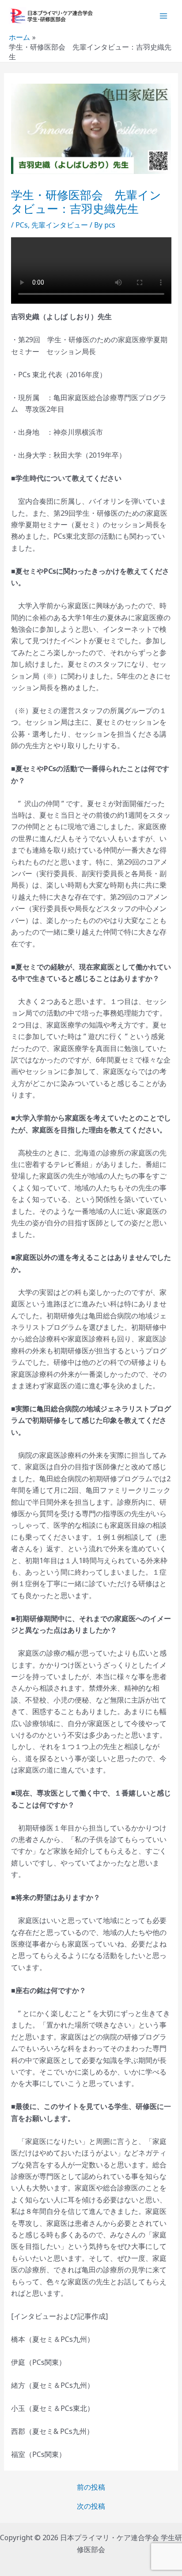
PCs (22, 225)
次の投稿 (91, 2506)
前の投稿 (91, 2487)
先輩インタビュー (60, 225)
